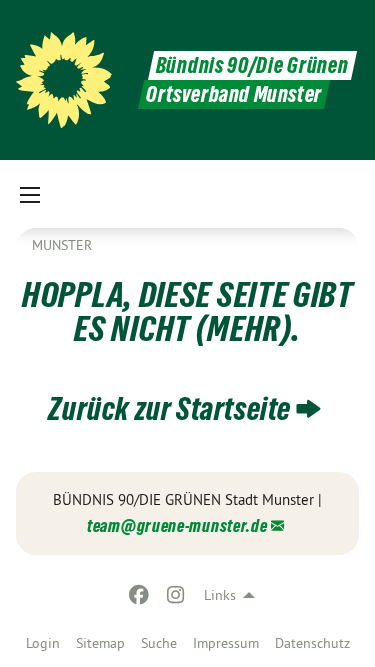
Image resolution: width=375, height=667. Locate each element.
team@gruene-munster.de (177, 525)
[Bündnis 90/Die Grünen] (64, 80)
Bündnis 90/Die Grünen (252, 65)
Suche (159, 643)
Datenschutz (312, 643)
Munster (62, 245)
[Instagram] (175, 595)
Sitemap (100, 643)
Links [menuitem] (220, 595)
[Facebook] (139, 595)
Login (43, 643)
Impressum (226, 643)
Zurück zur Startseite (169, 409)
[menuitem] (43, 643)
